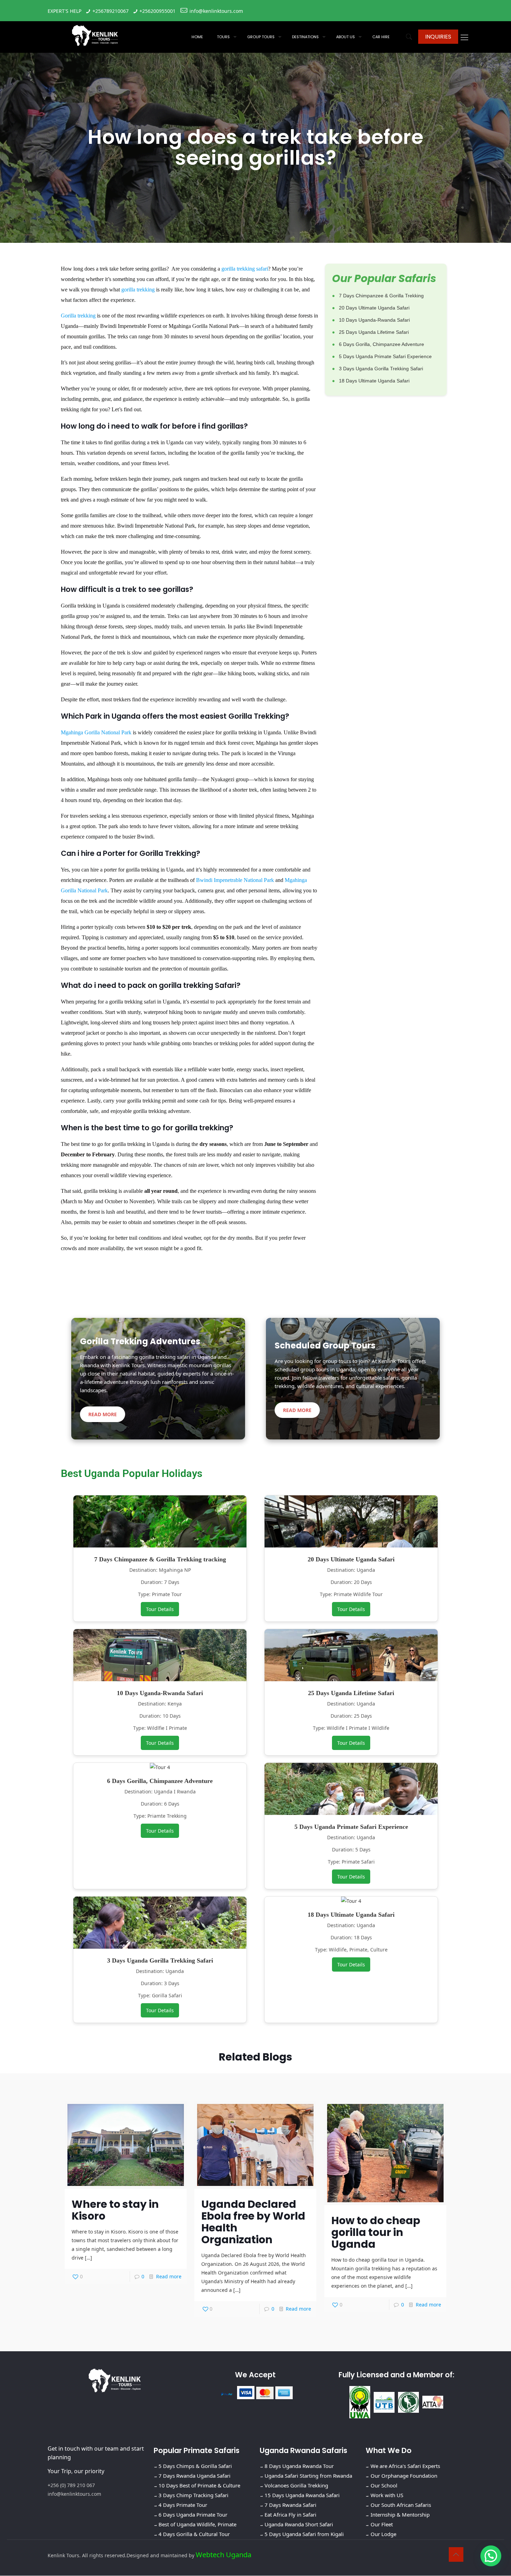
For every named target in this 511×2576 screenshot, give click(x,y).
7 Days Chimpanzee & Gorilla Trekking (381, 296)
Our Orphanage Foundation (404, 2476)
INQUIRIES (438, 37)
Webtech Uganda (224, 2555)
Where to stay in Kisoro (115, 2210)
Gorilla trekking (78, 316)
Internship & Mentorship (400, 2515)
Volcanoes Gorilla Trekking (296, 2486)
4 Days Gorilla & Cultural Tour (194, 2534)
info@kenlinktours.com (216, 11)
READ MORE (103, 1414)
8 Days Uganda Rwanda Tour (299, 2466)
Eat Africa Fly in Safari (290, 2515)
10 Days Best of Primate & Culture (199, 2486)
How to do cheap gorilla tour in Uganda (376, 2232)
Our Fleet (382, 2525)
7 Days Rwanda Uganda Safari (194, 2476)
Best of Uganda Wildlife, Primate (197, 2525)
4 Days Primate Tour (183, 2505)
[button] (491, 2556)
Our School (384, 2486)
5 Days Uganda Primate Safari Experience (385, 356)
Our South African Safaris (401, 2505)
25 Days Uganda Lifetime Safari (374, 332)
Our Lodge (383, 2534)
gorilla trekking (138, 290)
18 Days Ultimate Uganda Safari (374, 381)
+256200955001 (157, 11)
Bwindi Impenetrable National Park (235, 880)
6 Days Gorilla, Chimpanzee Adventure (382, 344)
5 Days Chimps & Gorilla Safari (195, 2466)
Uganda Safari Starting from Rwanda (308, 2476)
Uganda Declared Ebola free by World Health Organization (253, 2222)
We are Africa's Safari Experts (405, 2466)
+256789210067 (111, 11)
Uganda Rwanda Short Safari (299, 2525)
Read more (169, 2276)
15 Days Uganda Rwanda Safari (302, 2495)
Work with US (387, 2495)
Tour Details (160, 1609)
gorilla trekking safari (245, 269)
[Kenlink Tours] (95, 35)
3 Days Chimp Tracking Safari (193, 2495)
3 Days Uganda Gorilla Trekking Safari (381, 369)
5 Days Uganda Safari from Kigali (304, 2534)
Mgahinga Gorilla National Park (96, 732)
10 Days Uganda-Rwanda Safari (374, 320)
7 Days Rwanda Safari (290, 2505)
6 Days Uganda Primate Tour (193, 2515)
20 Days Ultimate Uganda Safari (374, 308)
